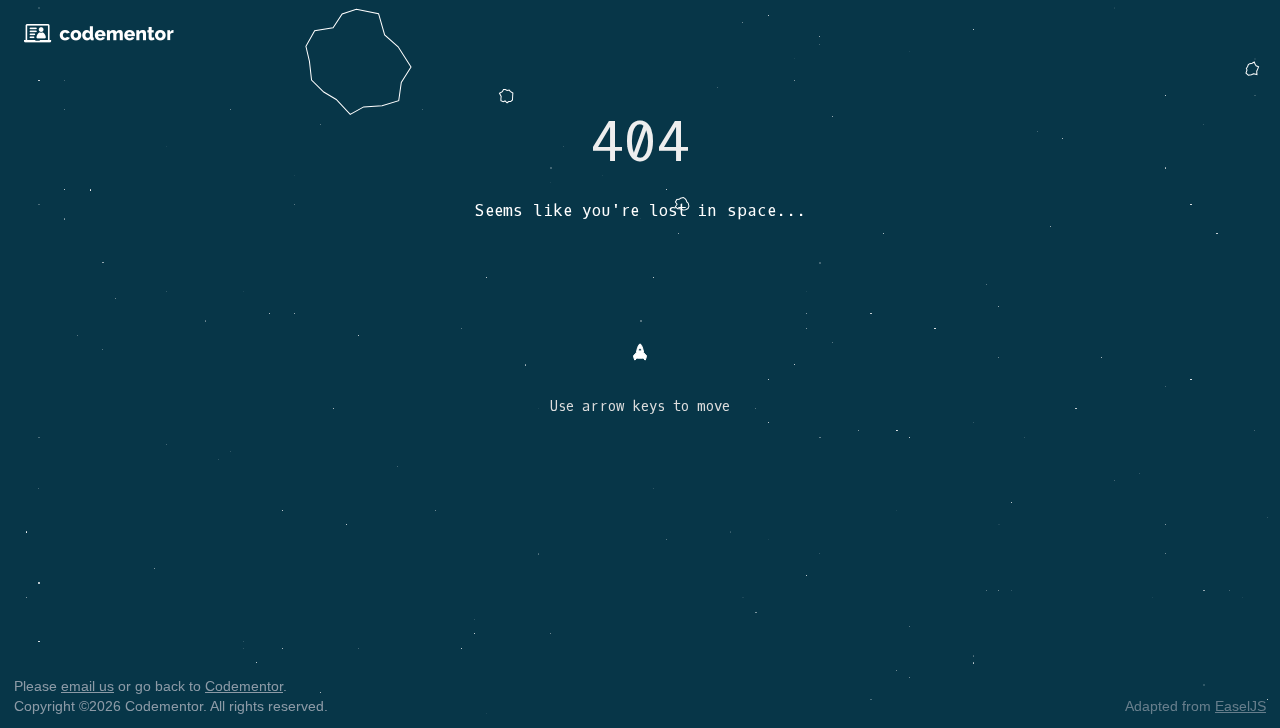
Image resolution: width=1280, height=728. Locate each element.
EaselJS (1240, 706)
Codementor (244, 686)
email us (87, 686)
